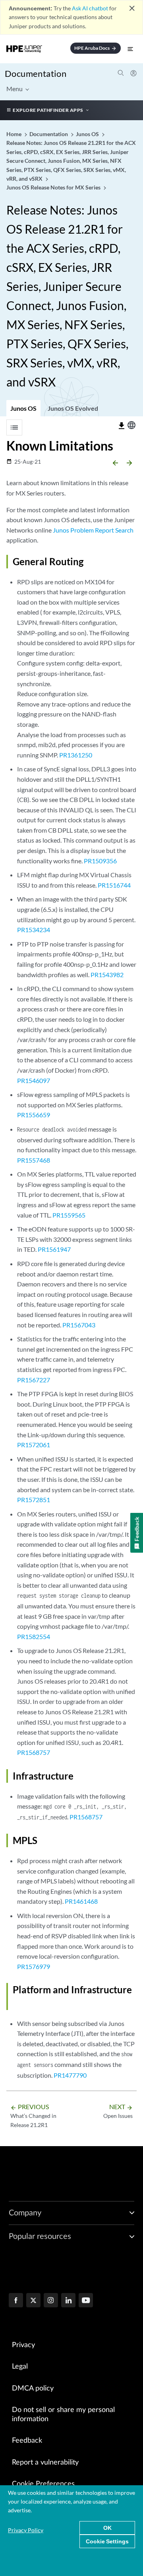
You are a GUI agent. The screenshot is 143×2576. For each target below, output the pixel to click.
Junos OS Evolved (73, 408)
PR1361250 (76, 755)
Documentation (36, 73)
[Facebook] (16, 2301)
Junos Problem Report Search (93, 530)
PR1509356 (100, 861)
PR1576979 (34, 1966)
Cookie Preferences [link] (43, 2484)
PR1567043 (79, 1325)
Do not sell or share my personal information (63, 2415)
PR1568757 (34, 1752)
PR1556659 (34, 1115)
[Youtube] (86, 2301)
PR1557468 (34, 1160)
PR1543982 (107, 975)
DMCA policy (33, 2389)
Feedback (27, 2441)
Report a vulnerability (45, 2463)
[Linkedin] (68, 2301)
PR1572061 (34, 1445)
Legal (20, 2367)
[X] (33, 2301)
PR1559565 (69, 1215)
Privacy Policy (26, 2530)
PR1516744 (114, 885)
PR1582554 (34, 1636)
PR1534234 (34, 930)
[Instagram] (51, 2301)
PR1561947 (54, 1249)
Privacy (23, 2345)
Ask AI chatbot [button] (90, 8)
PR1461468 (81, 1901)
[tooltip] (122, 426)
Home (14, 134)
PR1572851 (34, 1500)
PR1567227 (34, 1380)
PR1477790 (70, 2075)
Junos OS (23, 408)
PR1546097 (34, 1080)
